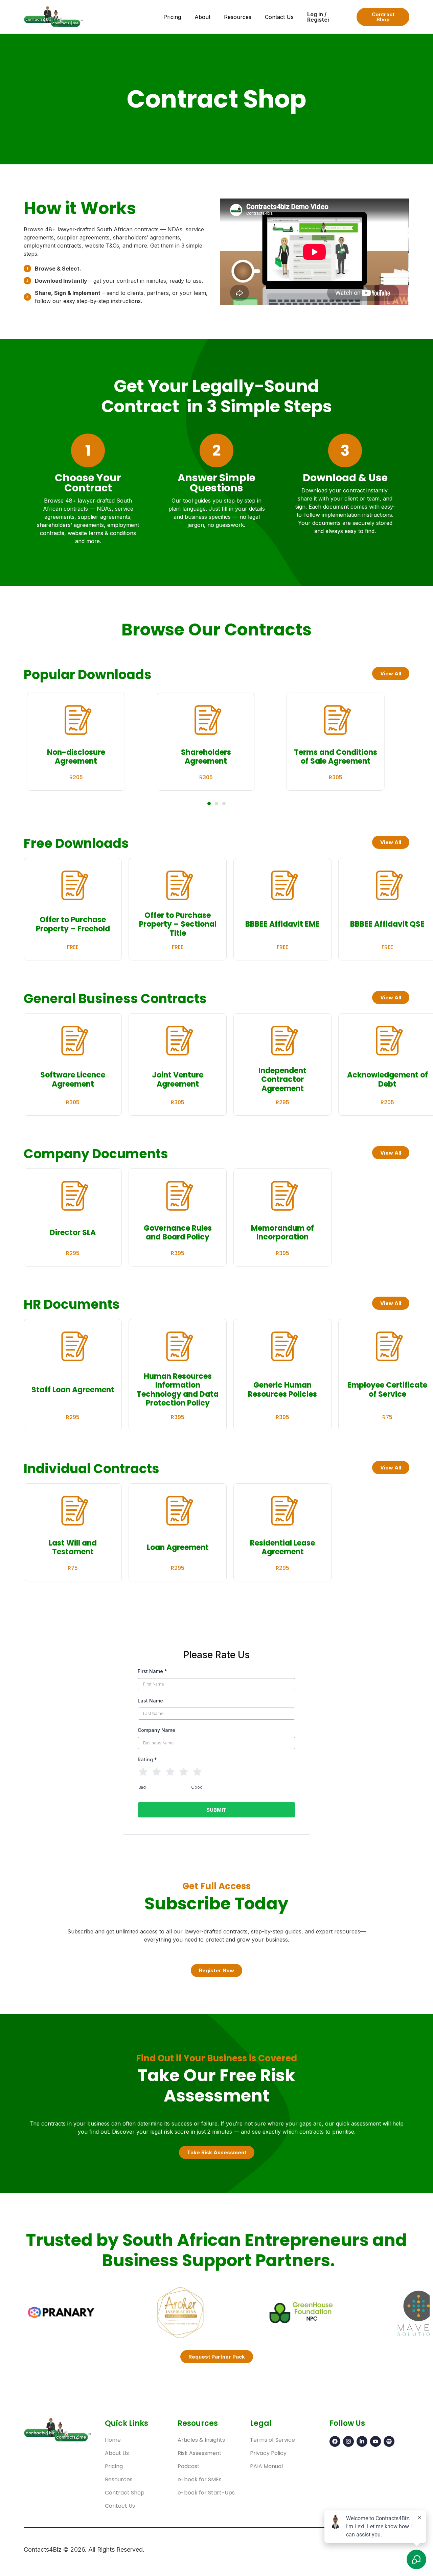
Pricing (172, 17)
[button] (209, 804)
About (202, 17)
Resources (238, 17)
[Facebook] (335, 2441)
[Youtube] (375, 2441)
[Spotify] (389, 2441)
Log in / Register (318, 17)
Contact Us (279, 17)
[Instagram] (348, 2441)
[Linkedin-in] (362, 2441)
